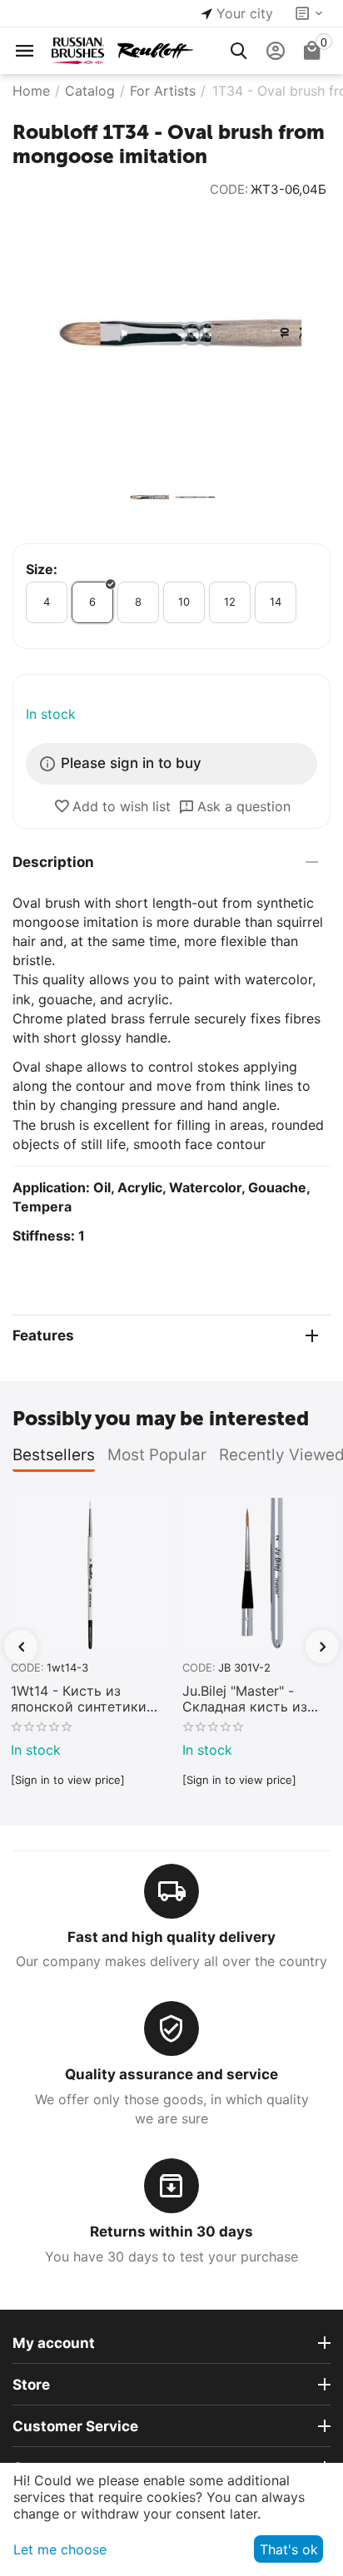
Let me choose (60, 2549)
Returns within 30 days (171, 2232)
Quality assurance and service (171, 2074)
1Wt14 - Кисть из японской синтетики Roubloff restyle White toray (81, 1699)
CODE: (229, 189)
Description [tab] (53, 862)
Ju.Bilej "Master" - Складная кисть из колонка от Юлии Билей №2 (245, 1699)
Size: (42, 569)
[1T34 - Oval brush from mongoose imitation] (171, 336)
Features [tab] (43, 1335)
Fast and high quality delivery (171, 1937)
